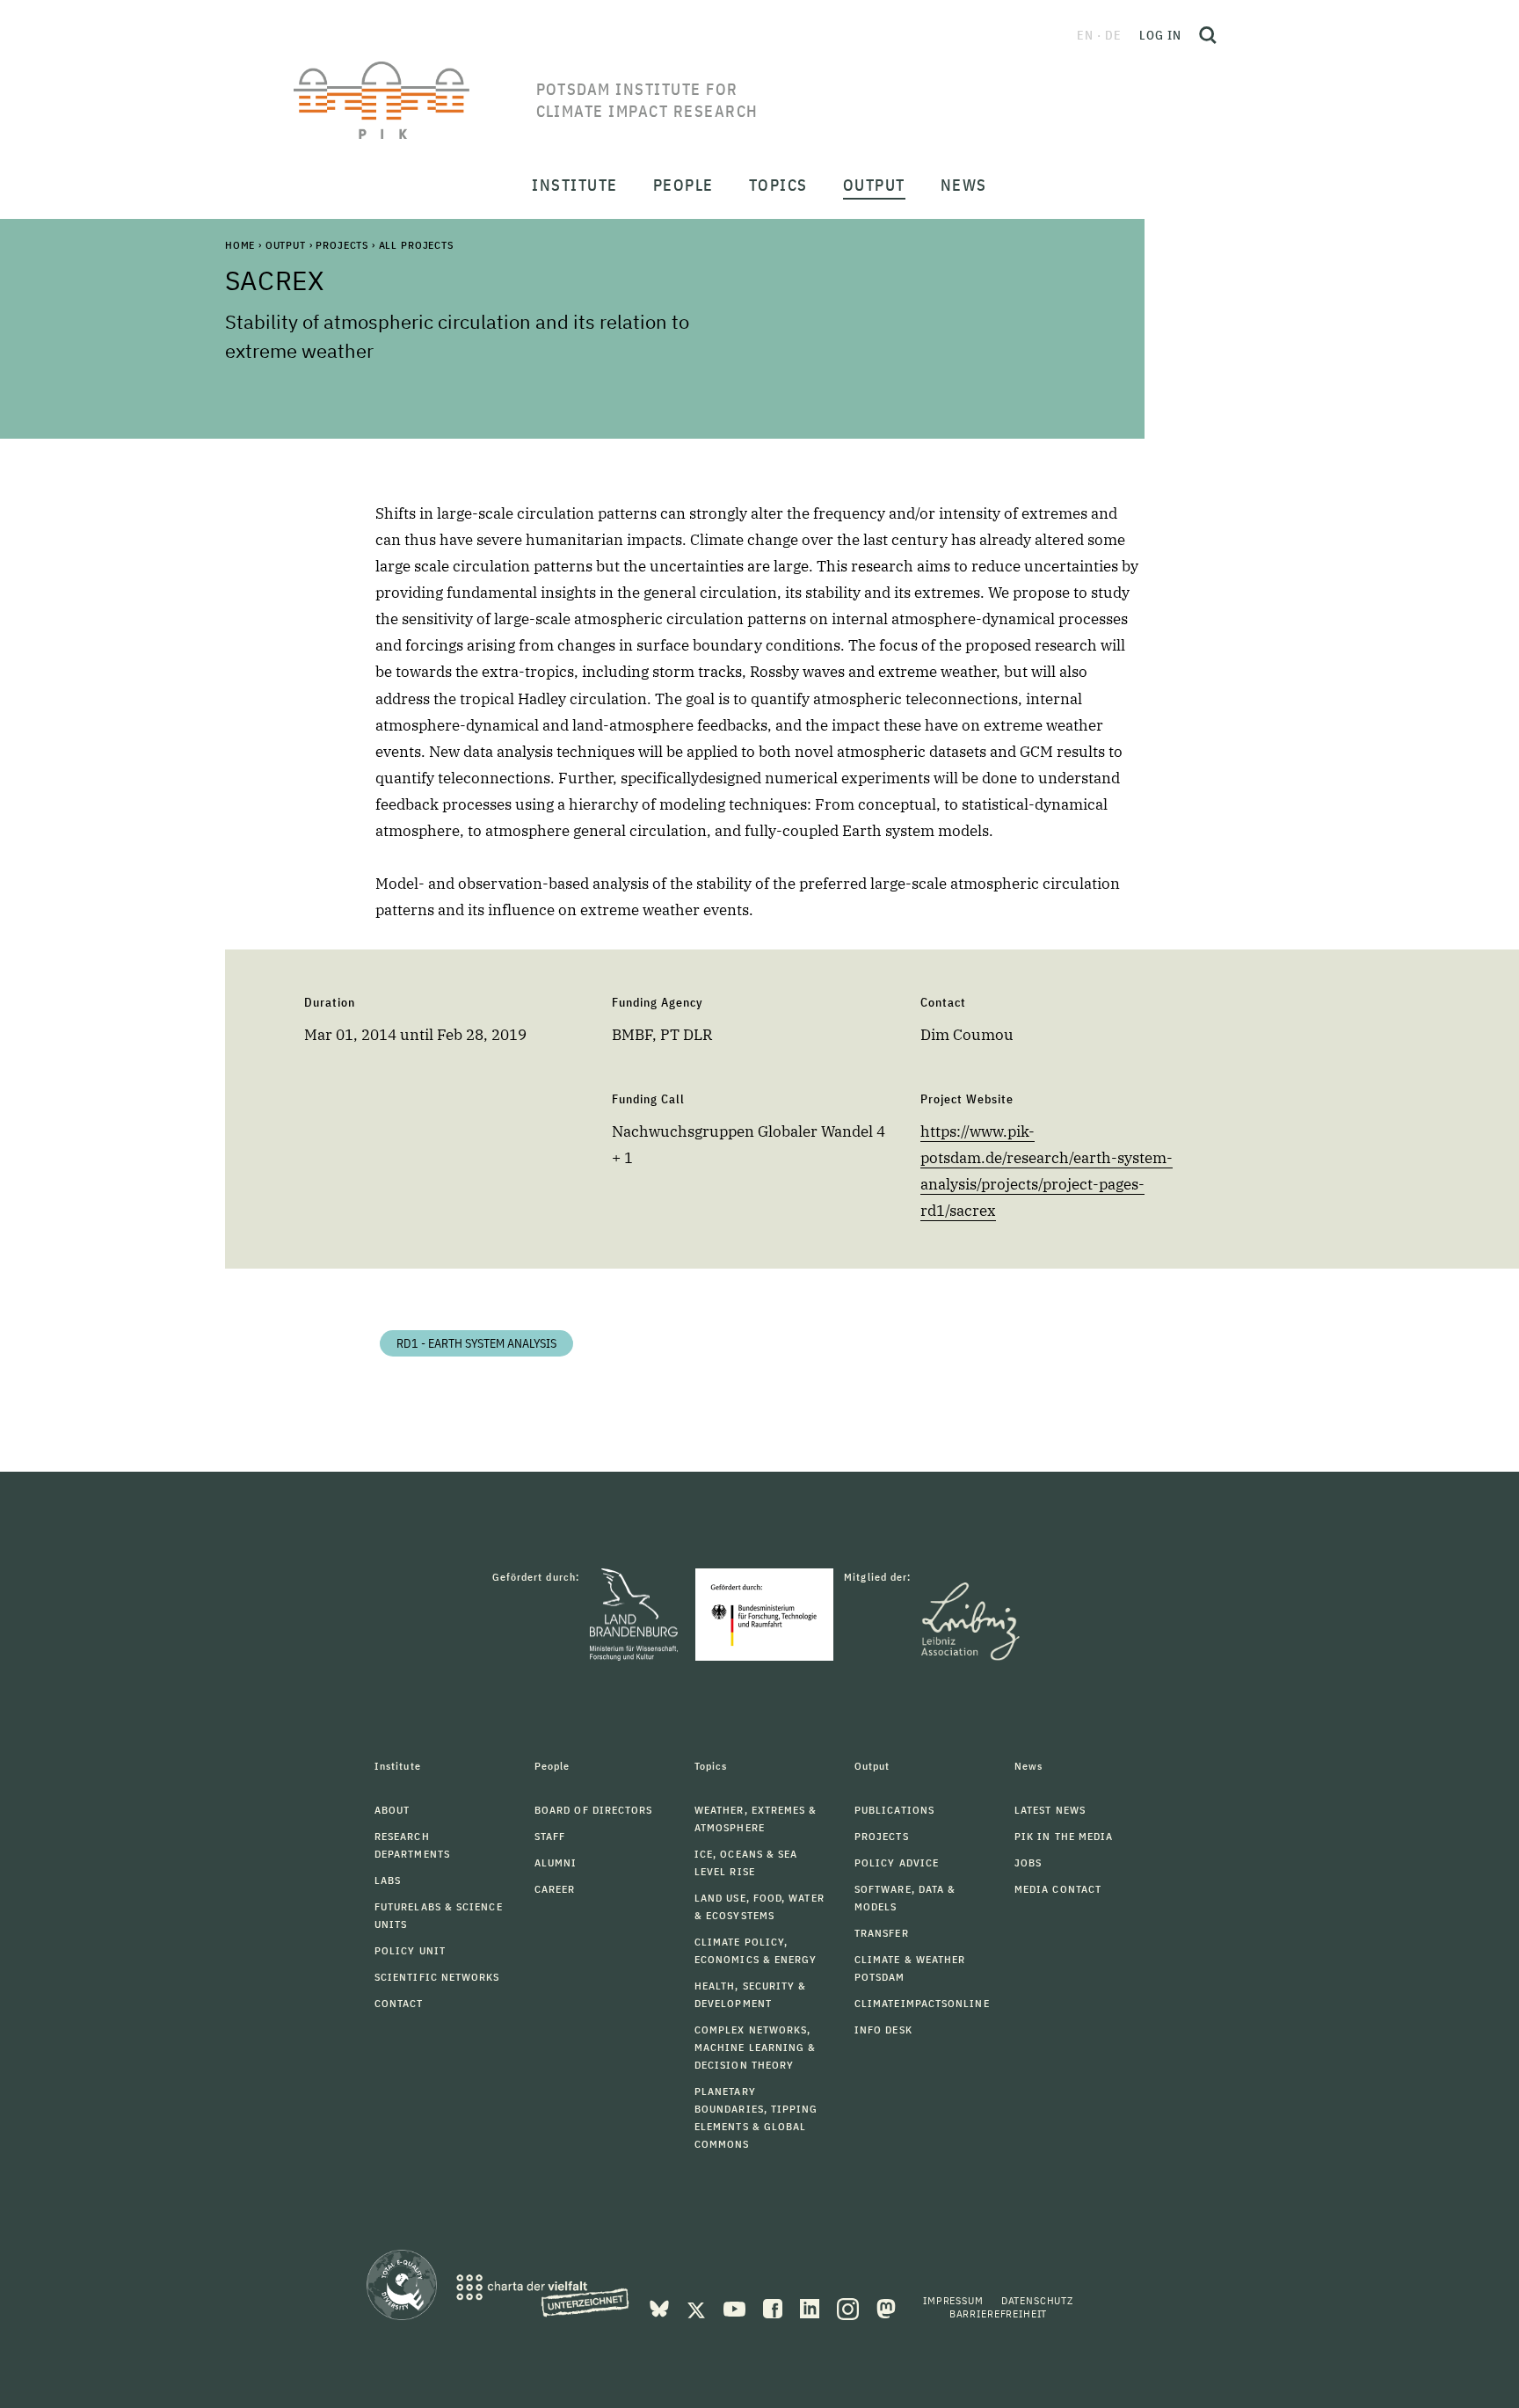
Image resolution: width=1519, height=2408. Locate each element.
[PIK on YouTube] (736, 2307)
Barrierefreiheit (998, 2313)
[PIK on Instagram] (850, 2307)
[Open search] (1208, 35)
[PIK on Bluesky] (661, 2307)
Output (286, 245)
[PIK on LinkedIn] (811, 2307)
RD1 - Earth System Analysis (476, 1343)
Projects (342, 245)
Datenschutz (1037, 2300)
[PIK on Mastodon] (886, 2307)
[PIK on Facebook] (774, 2307)
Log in (1160, 35)
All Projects (416, 245)
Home (240, 245)
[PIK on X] (698, 2307)
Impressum (953, 2300)
